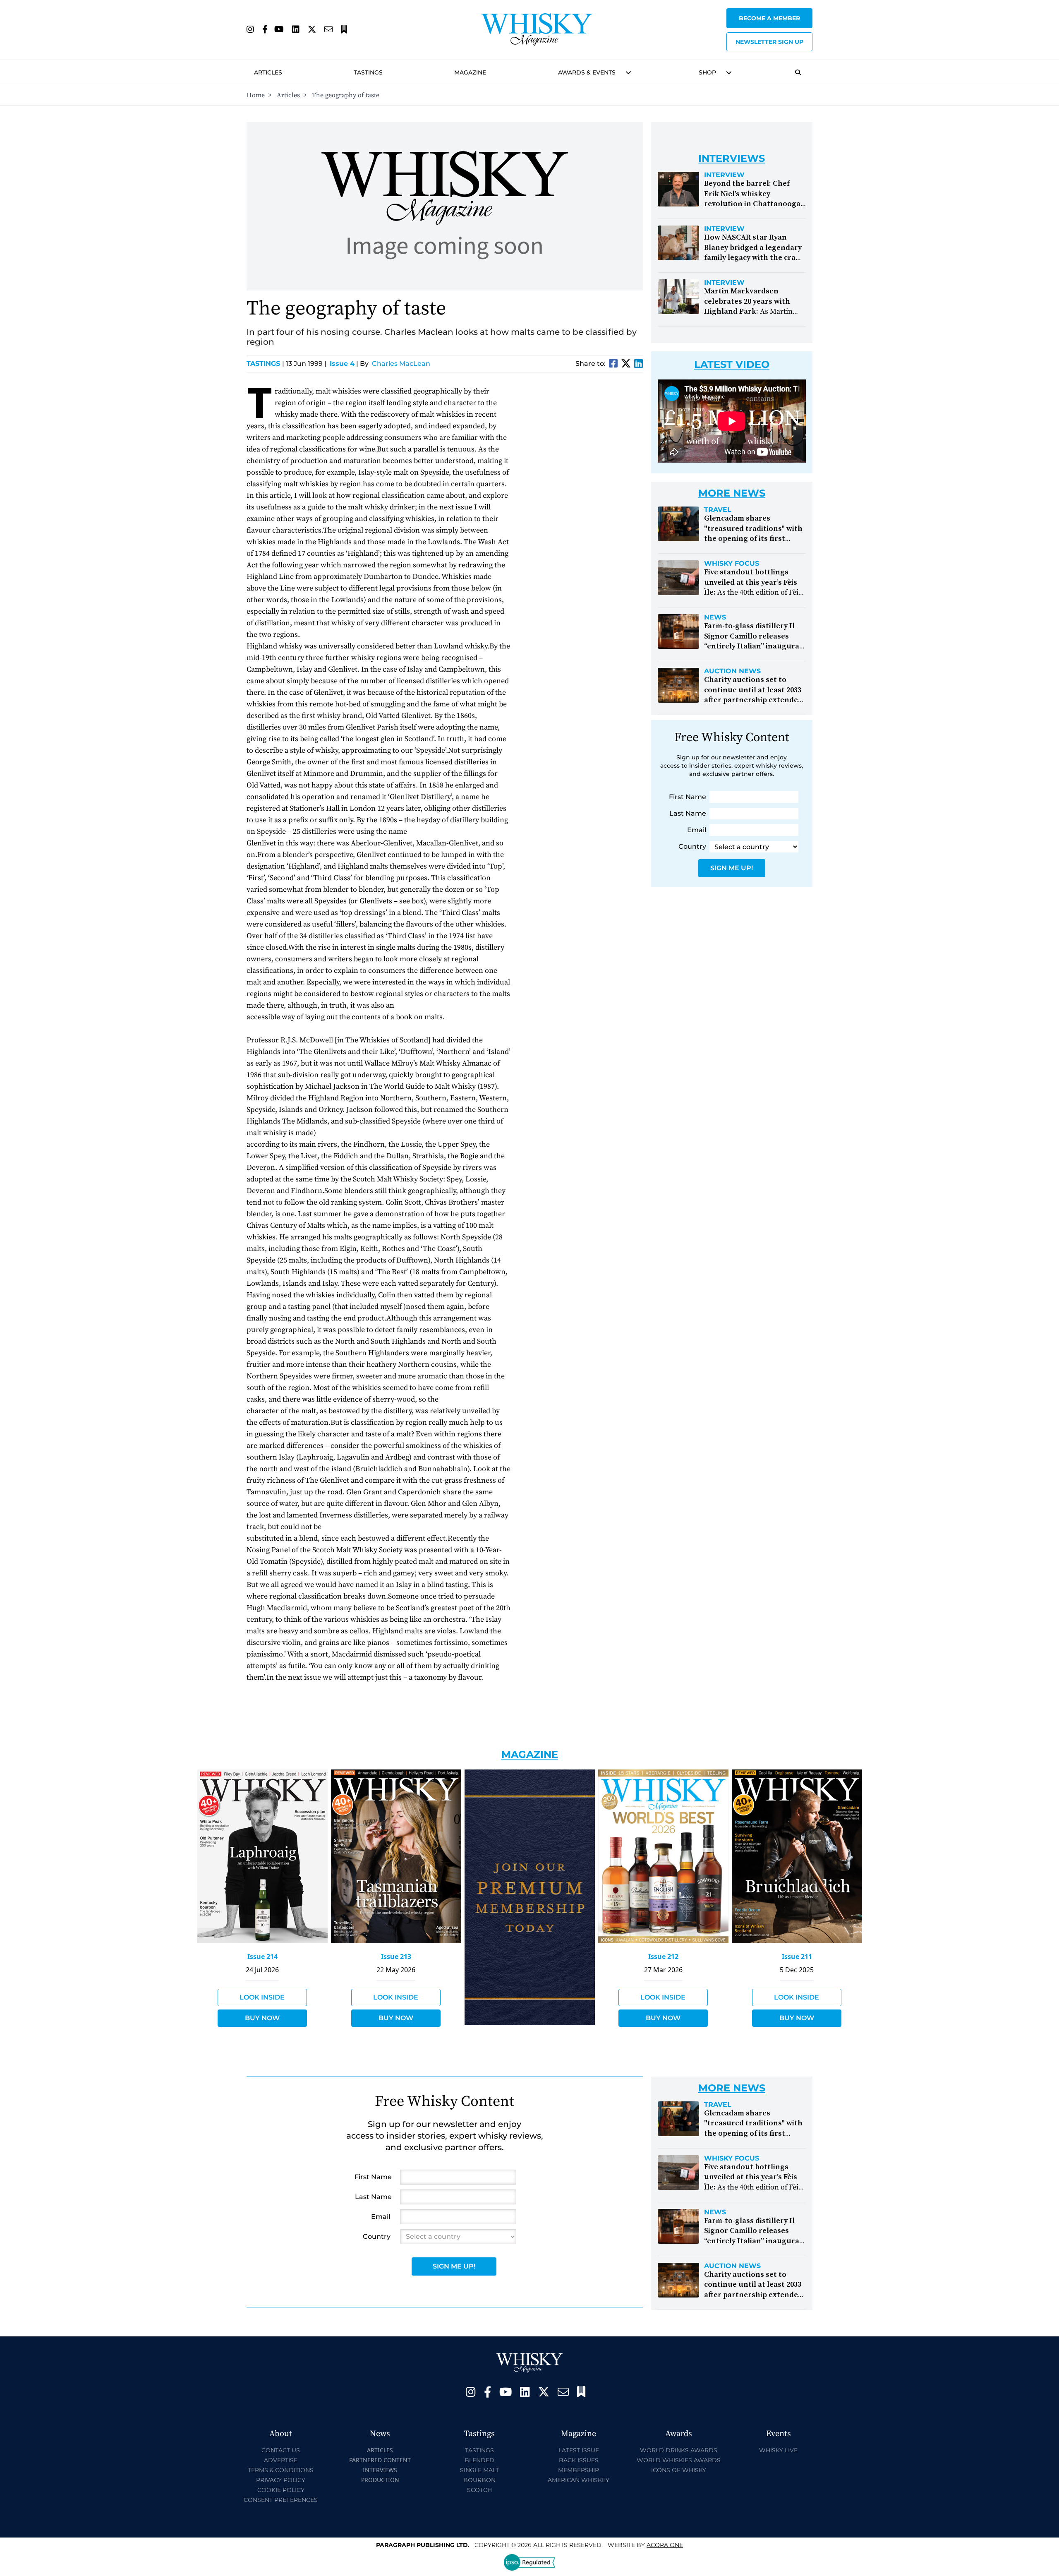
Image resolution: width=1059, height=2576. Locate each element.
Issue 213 (396, 1957)
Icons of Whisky (679, 2470)
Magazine (470, 72)
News (715, 617)
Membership (579, 2470)
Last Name (688, 813)
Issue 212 (663, 1957)
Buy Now (262, 2018)
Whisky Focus (732, 564)
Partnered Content (380, 2460)
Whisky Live (778, 2450)
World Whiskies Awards (679, 2460)
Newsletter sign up (769, 42)
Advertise (281, 2460)
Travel (718, 510)
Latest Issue (579, 2450)
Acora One (665, 2545)
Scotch (479, 2490)
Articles (268, 72)
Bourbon (479, 2480)
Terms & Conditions (281, 2470)
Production (380, 2480)
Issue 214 (262, 1957)
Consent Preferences (281, 2500)
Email (697, 830)
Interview (724, 175)
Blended (479, 2460)
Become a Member (769, 18)
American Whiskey (579, 2480)
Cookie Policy (281, 2490)
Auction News (732, 671)
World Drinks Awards (679, 2450)
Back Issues (579, 2460)
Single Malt (479, 2470)
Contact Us (281, 2450)
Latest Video (732, 364)
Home (256, 95)
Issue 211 (797, 1957)
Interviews (380, 2470)
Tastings (368, 72)
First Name (688, 797)
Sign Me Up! (732, 868)
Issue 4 (342, 364)
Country (692, 846)
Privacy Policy (281, 2480)
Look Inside (262, 1997)
